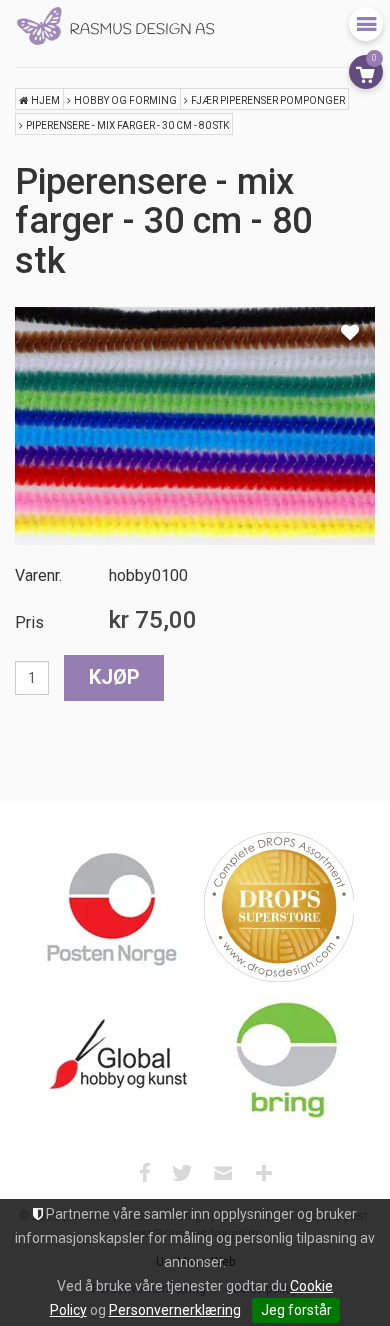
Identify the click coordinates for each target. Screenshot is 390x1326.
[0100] (195, 426)
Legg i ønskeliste (350, 332)
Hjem (45, 100)
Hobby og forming (125, 100)
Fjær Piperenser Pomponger (268, 100)
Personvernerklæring (175, 1310)
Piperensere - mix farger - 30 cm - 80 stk (127, 125)
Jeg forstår (296, 1310)
